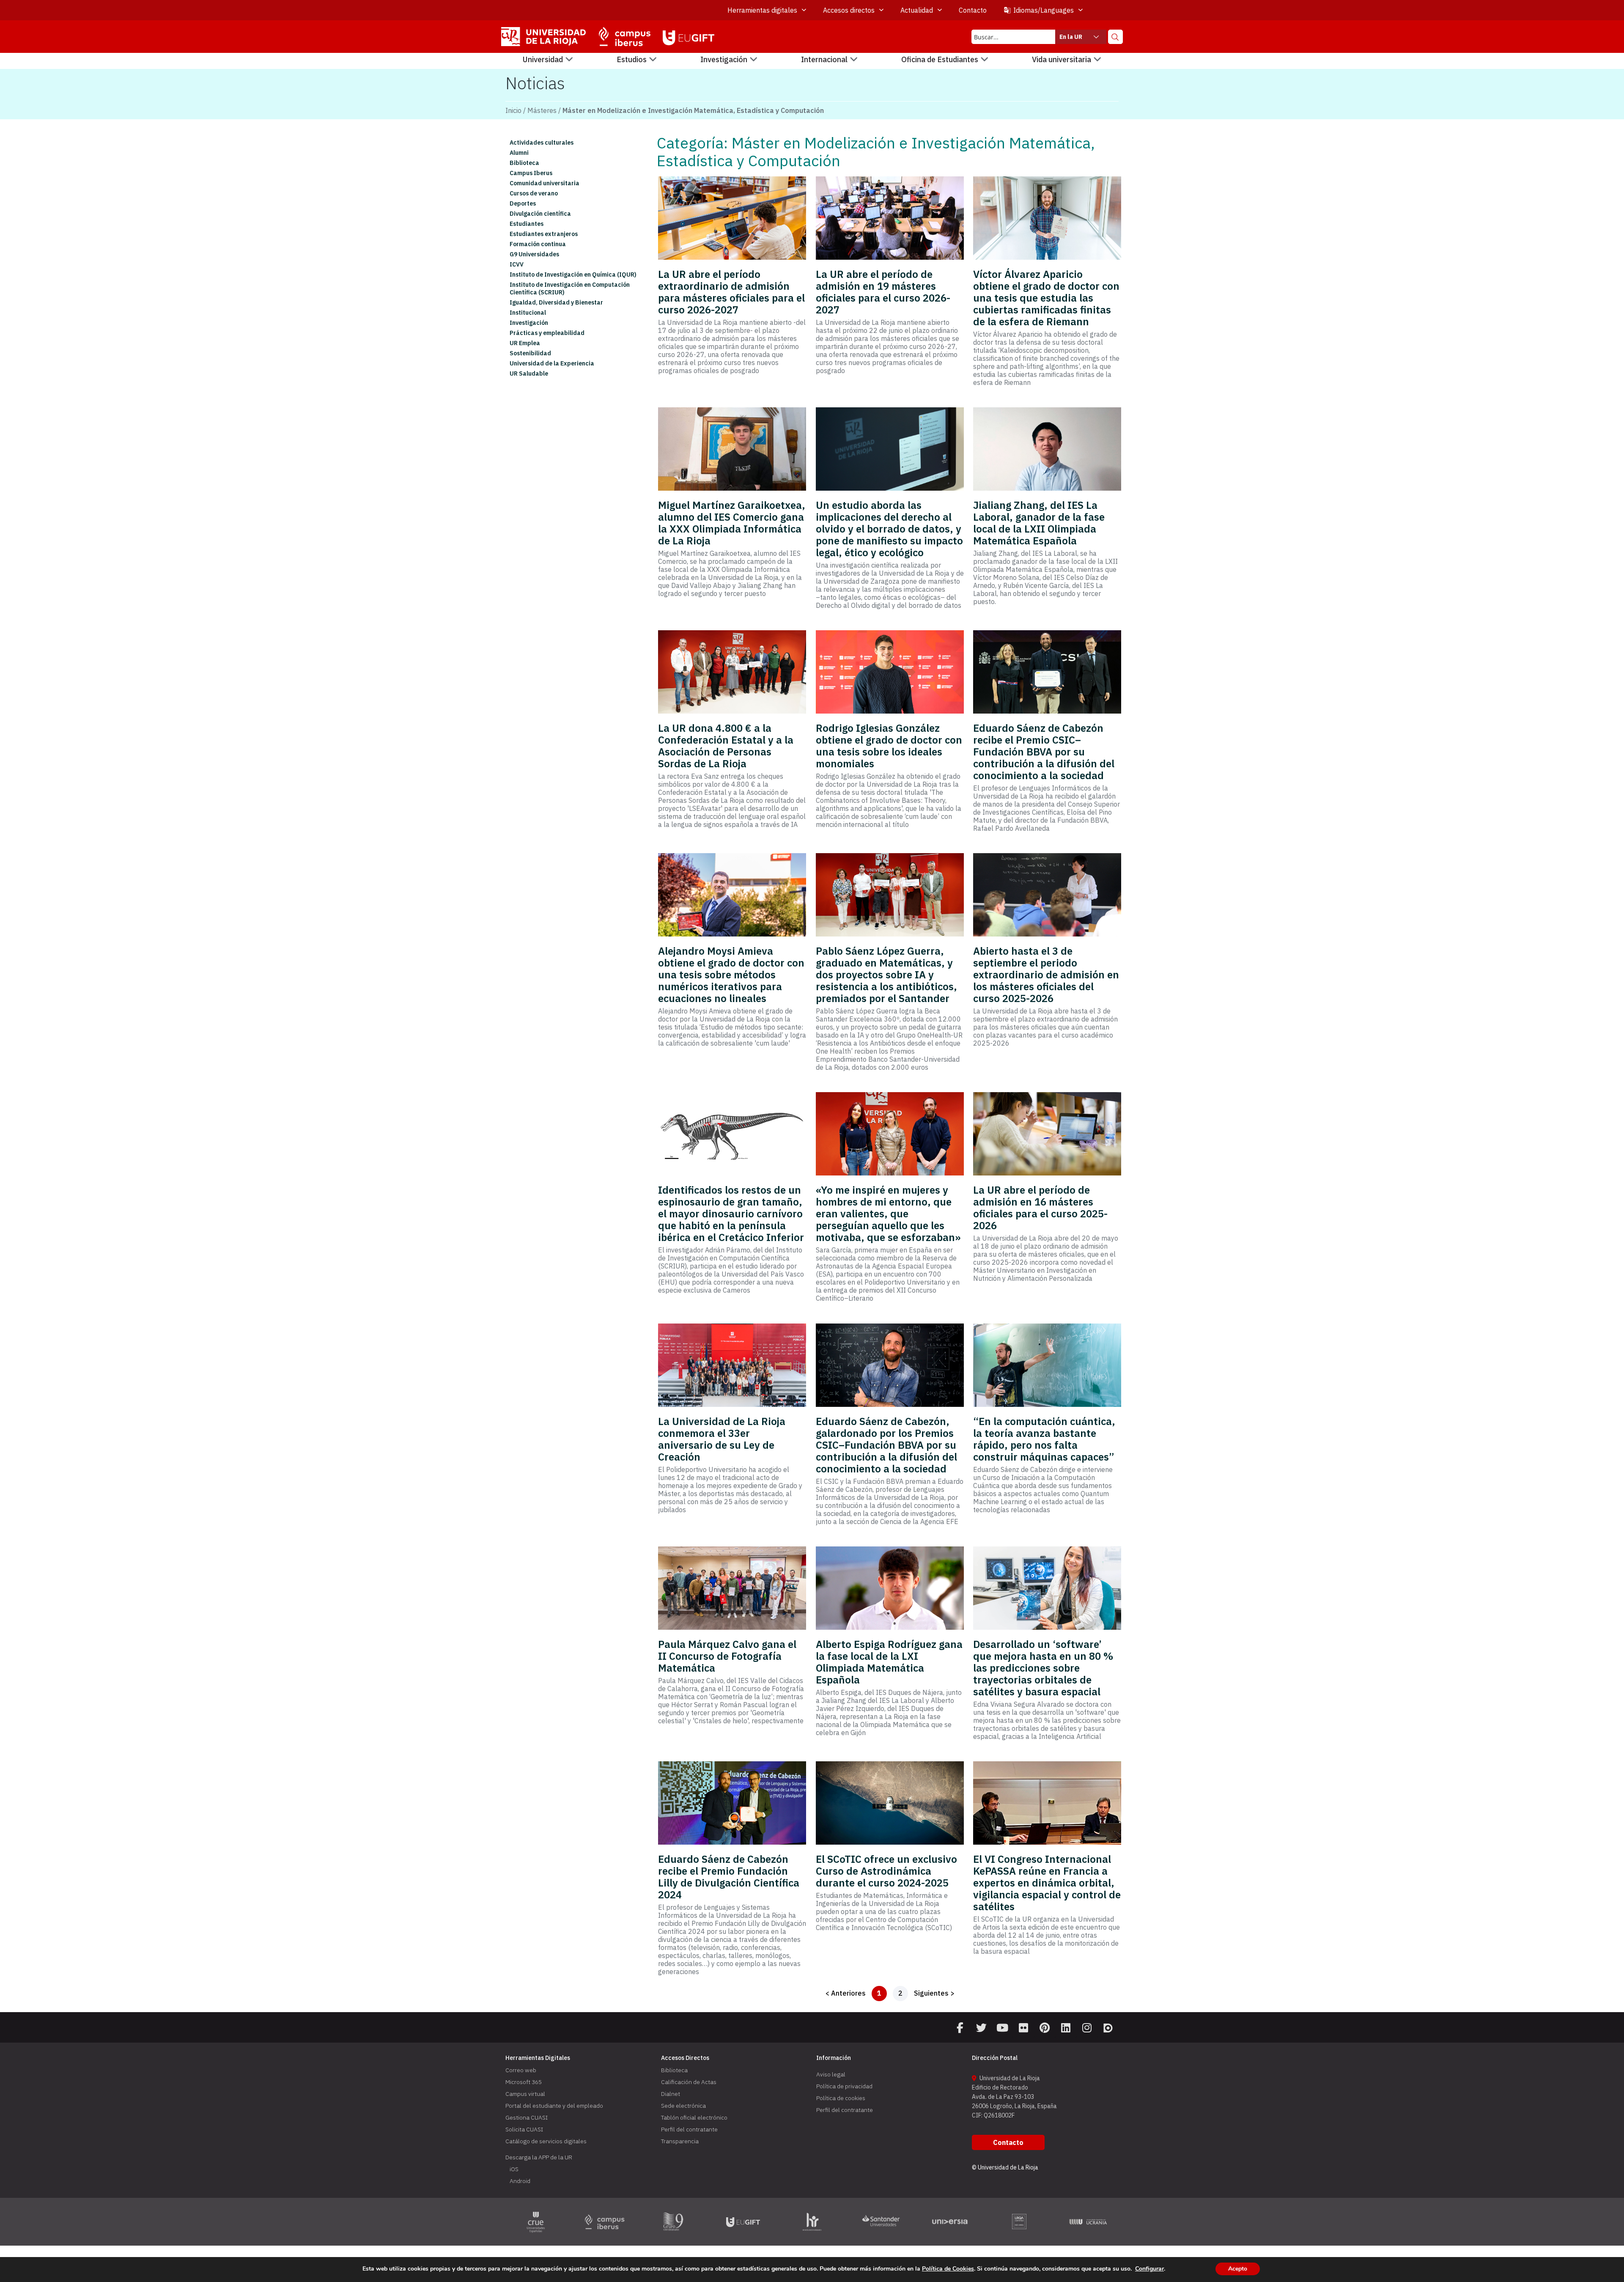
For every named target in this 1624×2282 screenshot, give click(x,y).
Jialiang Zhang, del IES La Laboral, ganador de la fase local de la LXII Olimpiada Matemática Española (1039, 523)
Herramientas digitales (762, 10)
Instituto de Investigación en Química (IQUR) (573, 275)
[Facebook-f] (960, 2028)
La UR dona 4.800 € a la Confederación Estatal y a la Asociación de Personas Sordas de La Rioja (726, 746)
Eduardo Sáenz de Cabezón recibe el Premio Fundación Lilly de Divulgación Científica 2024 (729, 1877)
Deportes (523, 203)
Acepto (1238, 2269)
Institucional (528, 313)
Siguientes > (934, 1993)
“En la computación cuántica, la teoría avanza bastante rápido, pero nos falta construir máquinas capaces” (1044, 1439)
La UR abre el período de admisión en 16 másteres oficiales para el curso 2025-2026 (1040, 1208)
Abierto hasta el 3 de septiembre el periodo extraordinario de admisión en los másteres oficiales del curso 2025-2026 (1046, 975)
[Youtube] (1002, 2028)
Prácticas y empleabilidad (547, 333)
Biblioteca (524, 163)
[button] (548, 60)
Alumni (519, 153)
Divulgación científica (540, 214)
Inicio (513, 110)
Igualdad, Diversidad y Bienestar (556, 302)
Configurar (1149, 2269)
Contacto (973, 10)
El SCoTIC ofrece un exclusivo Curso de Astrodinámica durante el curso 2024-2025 (886, 1871)
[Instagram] (1087, 2028)
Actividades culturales (542, 143)
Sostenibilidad (530, 353)
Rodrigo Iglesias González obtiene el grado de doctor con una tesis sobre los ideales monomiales (889, 746)
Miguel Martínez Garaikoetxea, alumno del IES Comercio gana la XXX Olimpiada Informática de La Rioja (732, 523)
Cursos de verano (534, 193)
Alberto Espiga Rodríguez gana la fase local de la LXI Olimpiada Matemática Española (889, 1662)
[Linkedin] (1066, 2028)
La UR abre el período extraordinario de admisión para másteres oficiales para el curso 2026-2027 (731, 292)
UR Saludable (529, 373)
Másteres (542, 110)
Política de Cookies (948, 2269)
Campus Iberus (531, 173)
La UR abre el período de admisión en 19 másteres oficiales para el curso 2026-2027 (883, 292)
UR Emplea (525, 343)
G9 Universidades (534, 254)
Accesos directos (849, 10)
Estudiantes (527, 224)
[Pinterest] (1045, 2028)
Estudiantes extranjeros (544, 234)
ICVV (517, 264)
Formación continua (538, 244)
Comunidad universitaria (545, 183)
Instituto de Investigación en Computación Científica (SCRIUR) (570, 288)
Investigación (529, 323)
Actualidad (917, 10)
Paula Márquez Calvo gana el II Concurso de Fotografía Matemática (727, 1656)
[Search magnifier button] (1115, 37)
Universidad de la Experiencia (552, 363)
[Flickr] (1023, 2028)
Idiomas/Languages (1044, 10)
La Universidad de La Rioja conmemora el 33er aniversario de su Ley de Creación (722, 1439)
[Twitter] (981, 2028)
